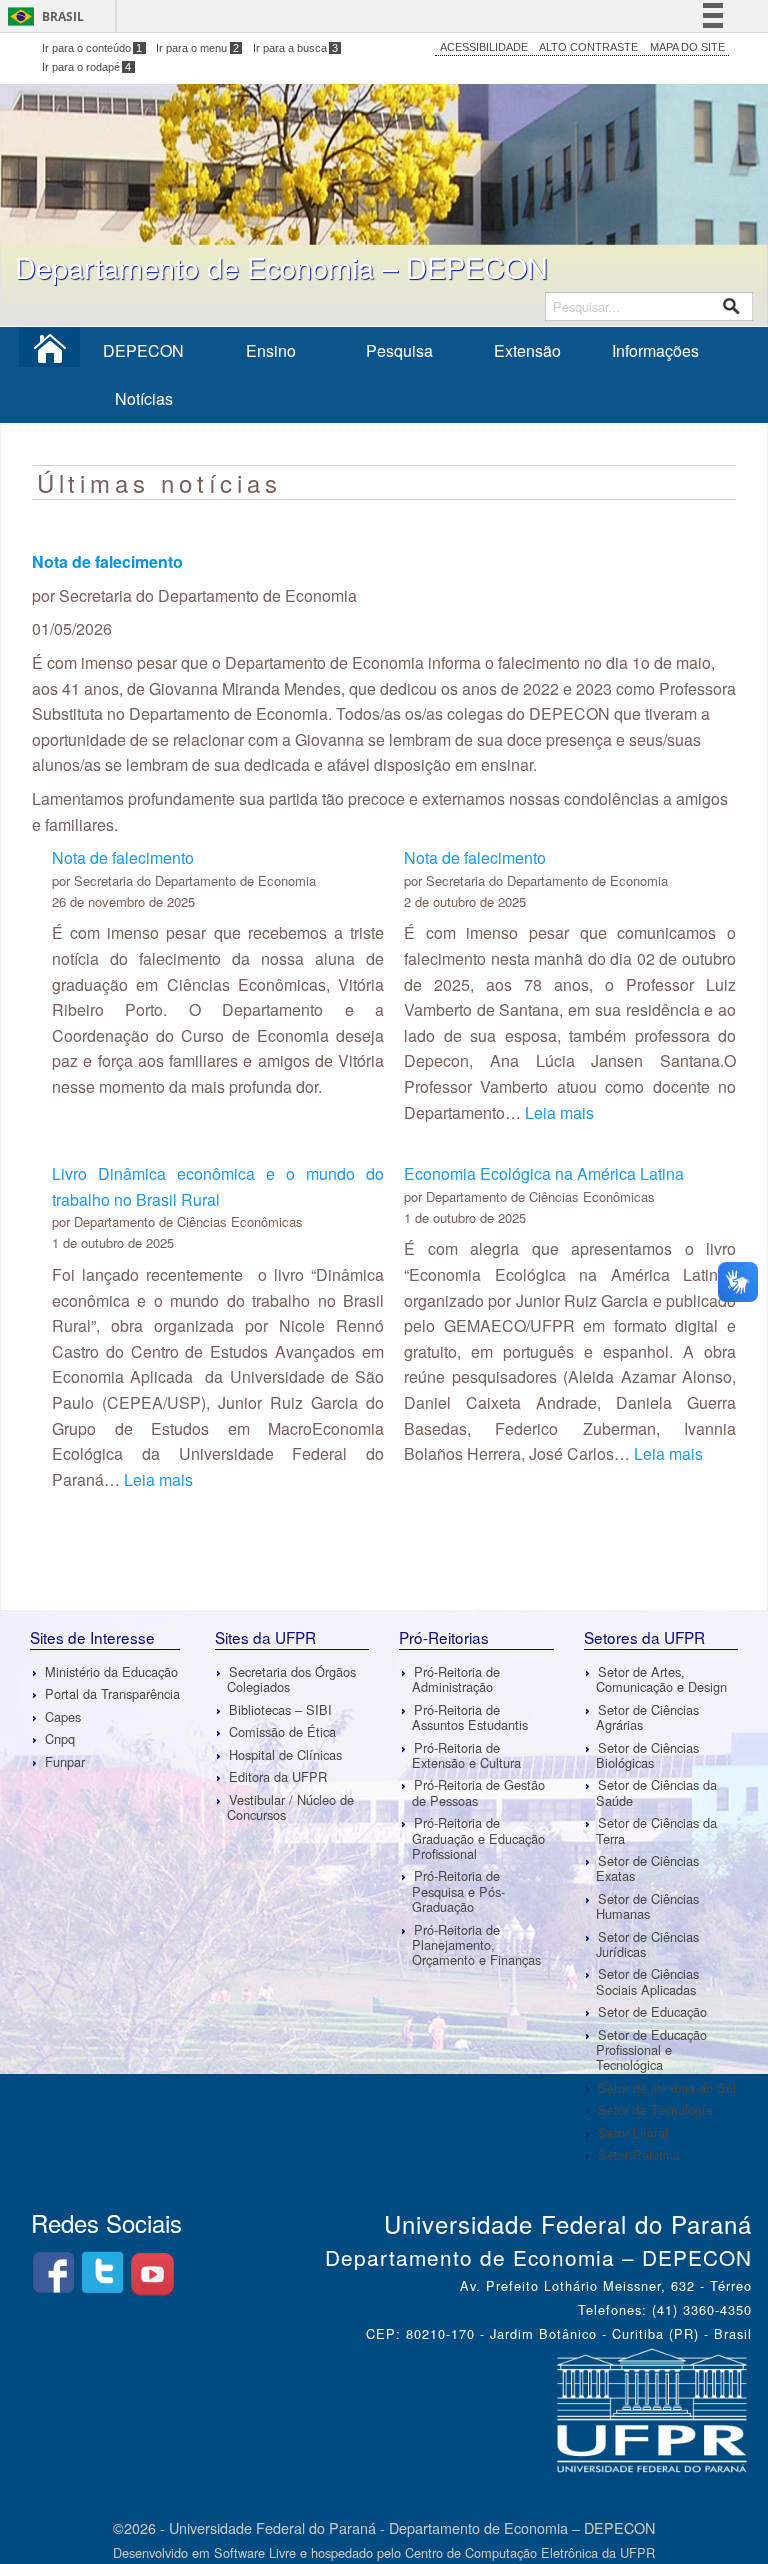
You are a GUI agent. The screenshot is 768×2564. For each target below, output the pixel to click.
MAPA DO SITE (687, 47)
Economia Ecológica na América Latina (544, 1173)
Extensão (527, 350)
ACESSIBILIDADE (484, 47)
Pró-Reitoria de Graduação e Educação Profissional (478, 1838)
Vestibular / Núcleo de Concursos (290, 1807)
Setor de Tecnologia (655, 2109)
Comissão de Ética (282, 1731)
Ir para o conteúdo (92, 48)
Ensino (271, 350)
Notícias (144, 398)
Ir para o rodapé (87, 67)
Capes (63, 1716)
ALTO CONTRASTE (588, 47)
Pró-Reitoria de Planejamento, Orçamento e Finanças (476, 1945)
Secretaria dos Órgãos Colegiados (291, 1679)
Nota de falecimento (123, 857)
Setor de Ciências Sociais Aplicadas (647, 1982)
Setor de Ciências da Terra (656, 1830)
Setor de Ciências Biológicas (647, 1755)
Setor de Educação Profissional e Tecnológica (651, 2050)
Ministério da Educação (111, 1671)
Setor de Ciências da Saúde (656, 1792)
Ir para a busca (296, 48)
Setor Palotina (639, 2154)
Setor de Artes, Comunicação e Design (661, 1679)
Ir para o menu (197, 48)
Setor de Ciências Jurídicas (647, 1944)
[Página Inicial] (50, 354)
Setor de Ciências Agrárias (647, 1717)
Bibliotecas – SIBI (280, 1709)
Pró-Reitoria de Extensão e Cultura (466, 1755)
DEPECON (143, 350)
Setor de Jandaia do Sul (667, 2087)
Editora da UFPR (278, 1776)
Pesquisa (399, 350)
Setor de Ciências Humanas (647, 1906)
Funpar (65, 1761)
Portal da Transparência (112, 1693)
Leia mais (559, 1112)
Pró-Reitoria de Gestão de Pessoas (478, 1792)
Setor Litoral (633, 2132)
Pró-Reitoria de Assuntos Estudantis (470, 1717)
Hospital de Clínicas (285, 1754)
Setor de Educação (652, 2011)
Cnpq (60, 1738)
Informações (655, 350)
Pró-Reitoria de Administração (456, 1679)
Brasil (63, 16)
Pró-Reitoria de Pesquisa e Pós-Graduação (458, 1891)
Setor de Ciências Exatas (647, 1868)
